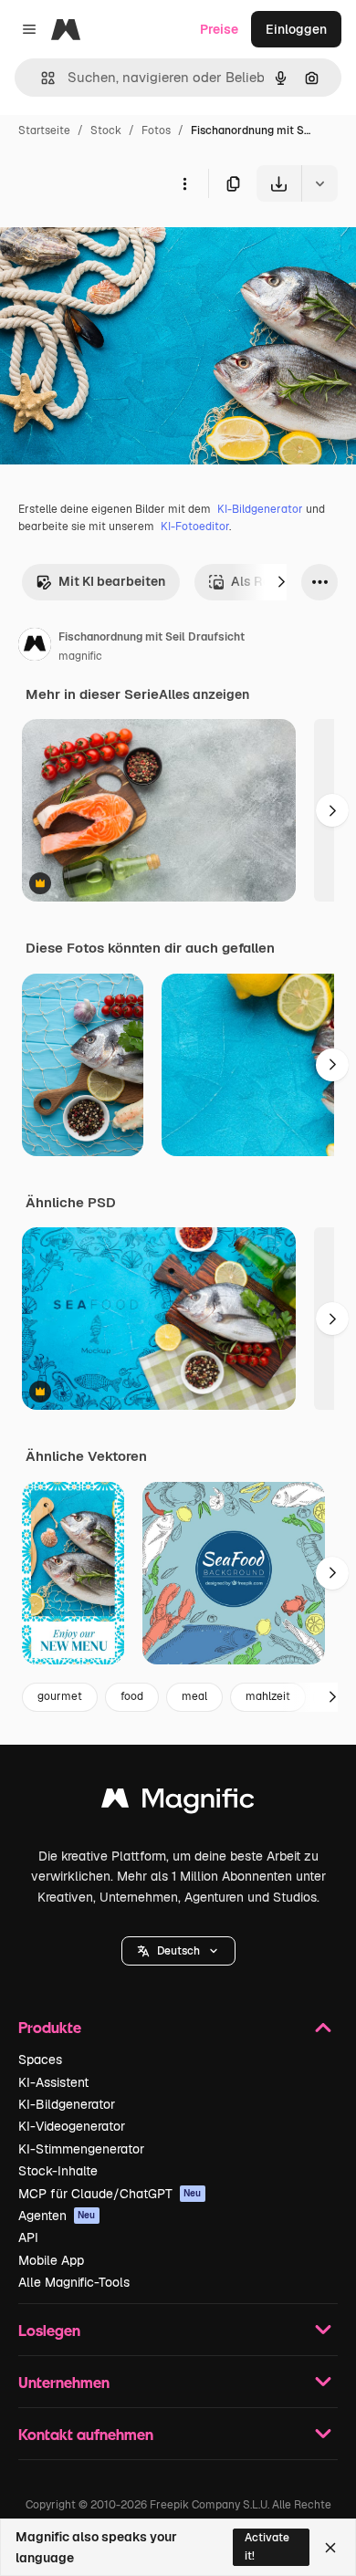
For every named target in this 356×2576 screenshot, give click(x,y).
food (132, 1696)
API (28, 2237)
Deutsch (178, 1951)
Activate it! (267, 2546)
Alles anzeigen (204, 694)
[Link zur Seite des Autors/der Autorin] (35, 647)
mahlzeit (268, 1696)
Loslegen (49, 2330)
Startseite (44, 130)
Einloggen (296, 29)
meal (194, 1696)
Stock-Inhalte (58, 2171)
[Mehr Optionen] (184, 183)
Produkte (50, 2027)
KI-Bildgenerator (260, 509)
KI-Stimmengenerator (81, 2149)
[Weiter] (281, 582)
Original (117, 244)
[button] (178, 1951)
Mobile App (51, 2260)
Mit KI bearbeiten (112, 581)
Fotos (156, 130)
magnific (80, 656)
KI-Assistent (53, 2082)
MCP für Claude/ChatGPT (110, 2194)
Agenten (57, 2216)
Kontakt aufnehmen (86, 2434)
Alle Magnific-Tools (74, 2282)
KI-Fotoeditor (195, 527)
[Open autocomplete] (41, 78)
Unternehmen (64, 2382)
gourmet (60, 1696)
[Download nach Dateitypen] (319, 183)
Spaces (40, 2060)
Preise (219, 29)
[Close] (330, 2548)
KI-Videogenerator (72, 2126)
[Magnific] (178, 1803)
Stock (106, 130)
